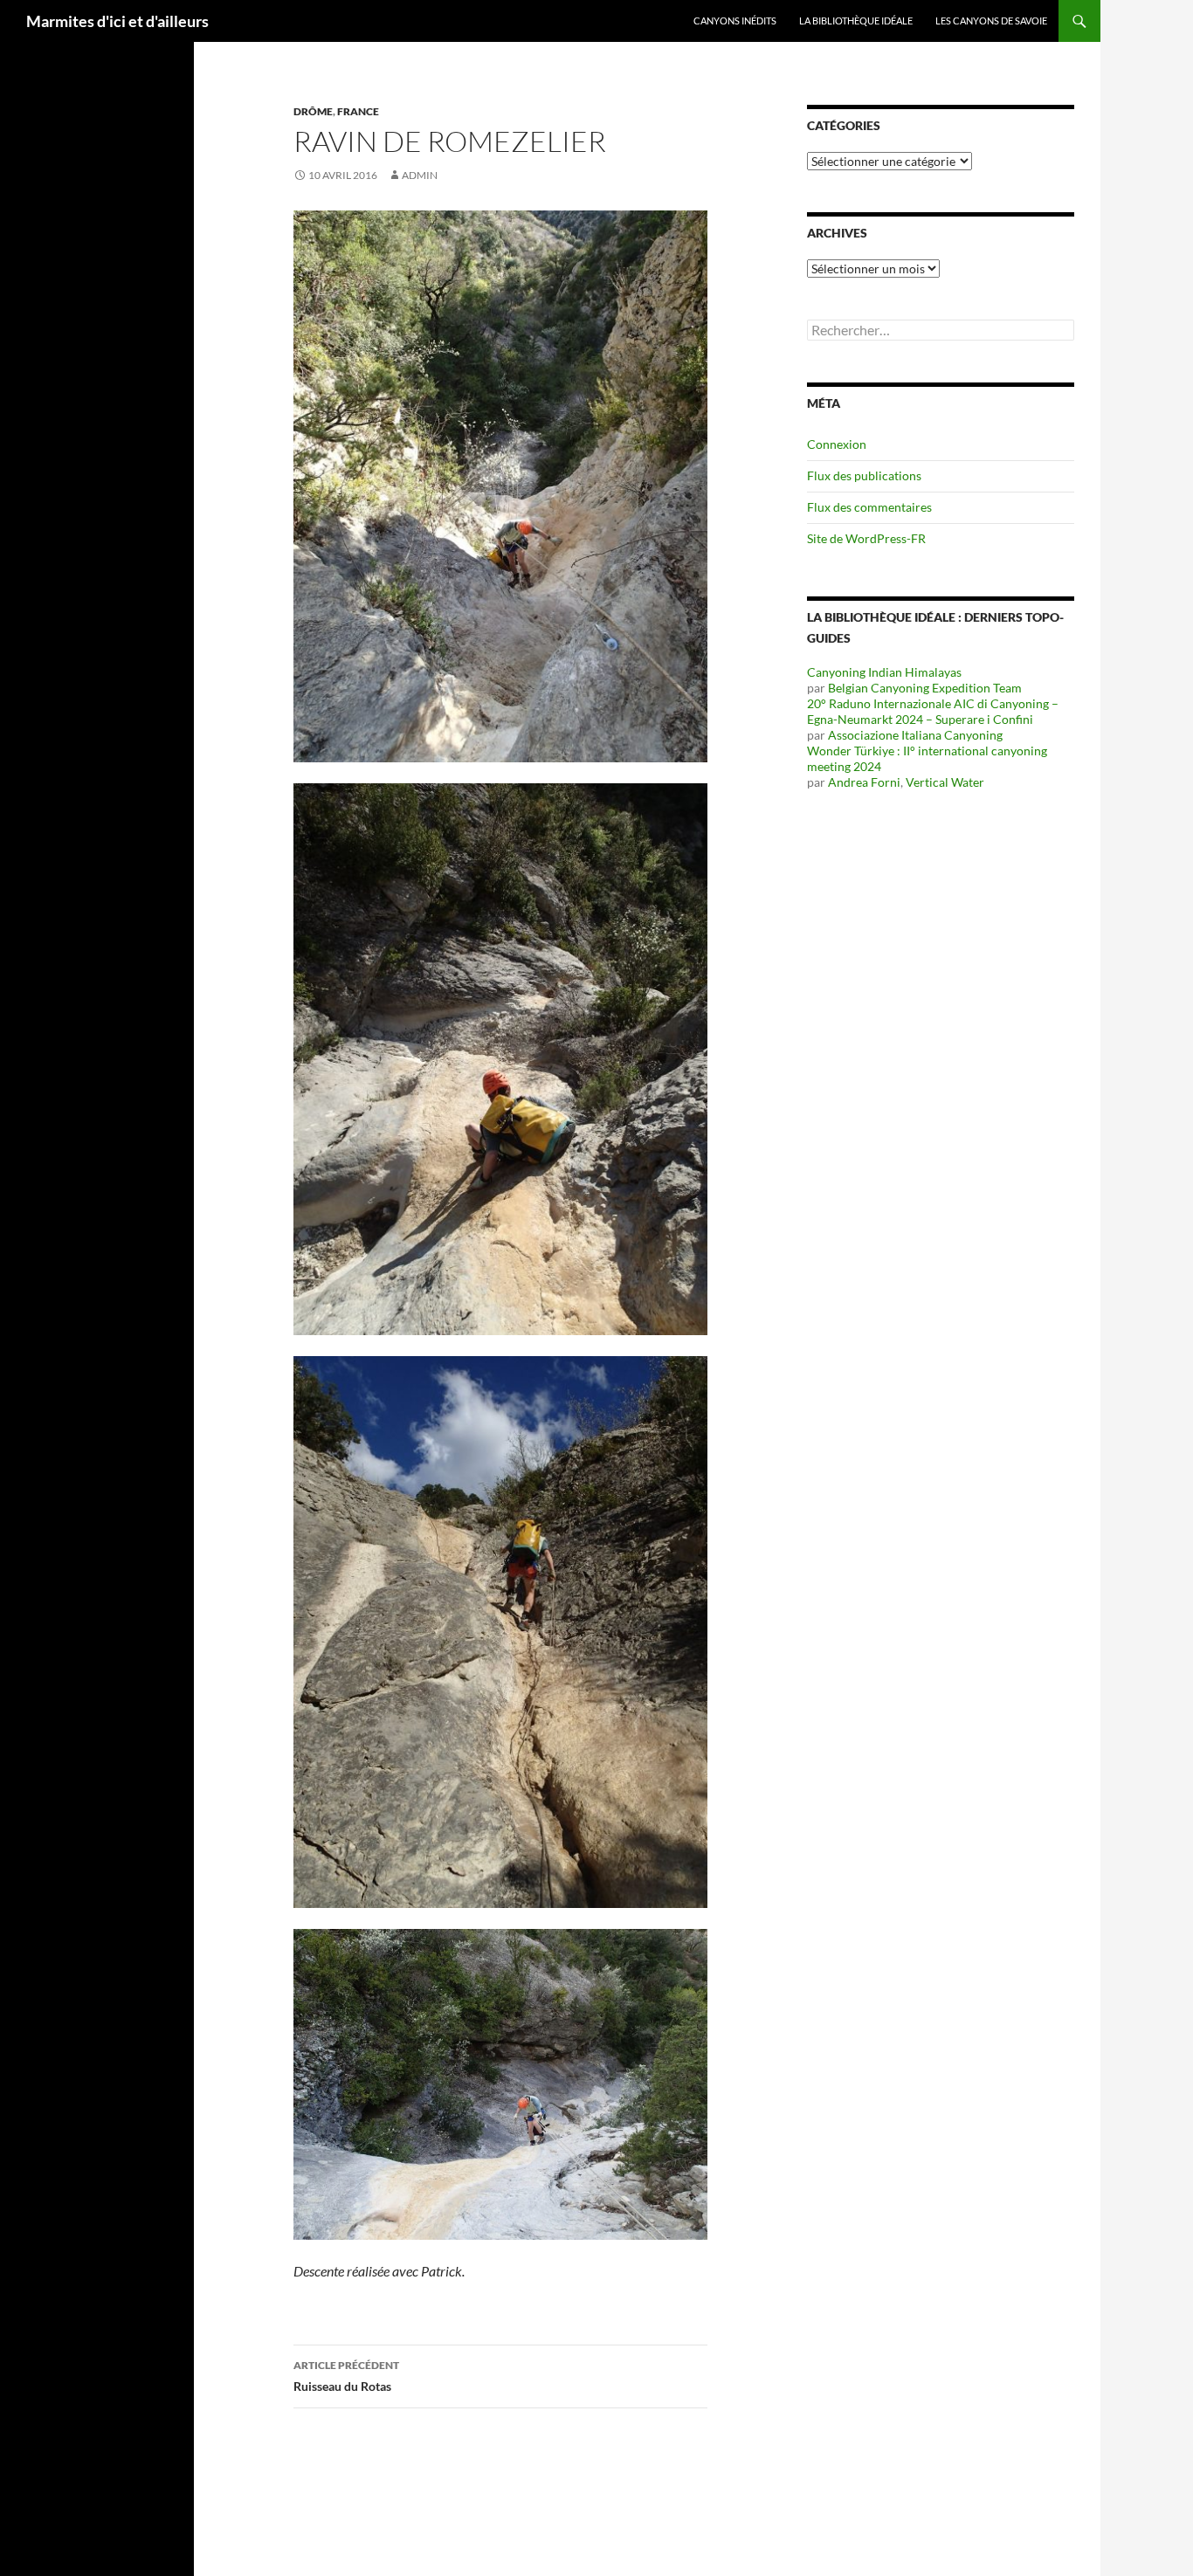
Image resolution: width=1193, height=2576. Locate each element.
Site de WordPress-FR (866, 538)
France (358, 111)
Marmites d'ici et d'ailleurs (117, 21)
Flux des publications (864, 475)
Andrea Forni (864, 782)
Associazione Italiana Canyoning (915, 735)
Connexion (837, 444)
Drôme (313, 111)
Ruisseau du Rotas (346, 2376)
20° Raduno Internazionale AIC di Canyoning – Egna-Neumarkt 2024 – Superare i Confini (933, 711)
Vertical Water (945, 782)
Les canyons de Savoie (991, 21)
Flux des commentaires (869, 507)
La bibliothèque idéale (856, 21)
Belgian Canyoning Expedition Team (925, 688)
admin (420, 175)
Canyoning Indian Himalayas (884, 672)
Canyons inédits (735, 21)
